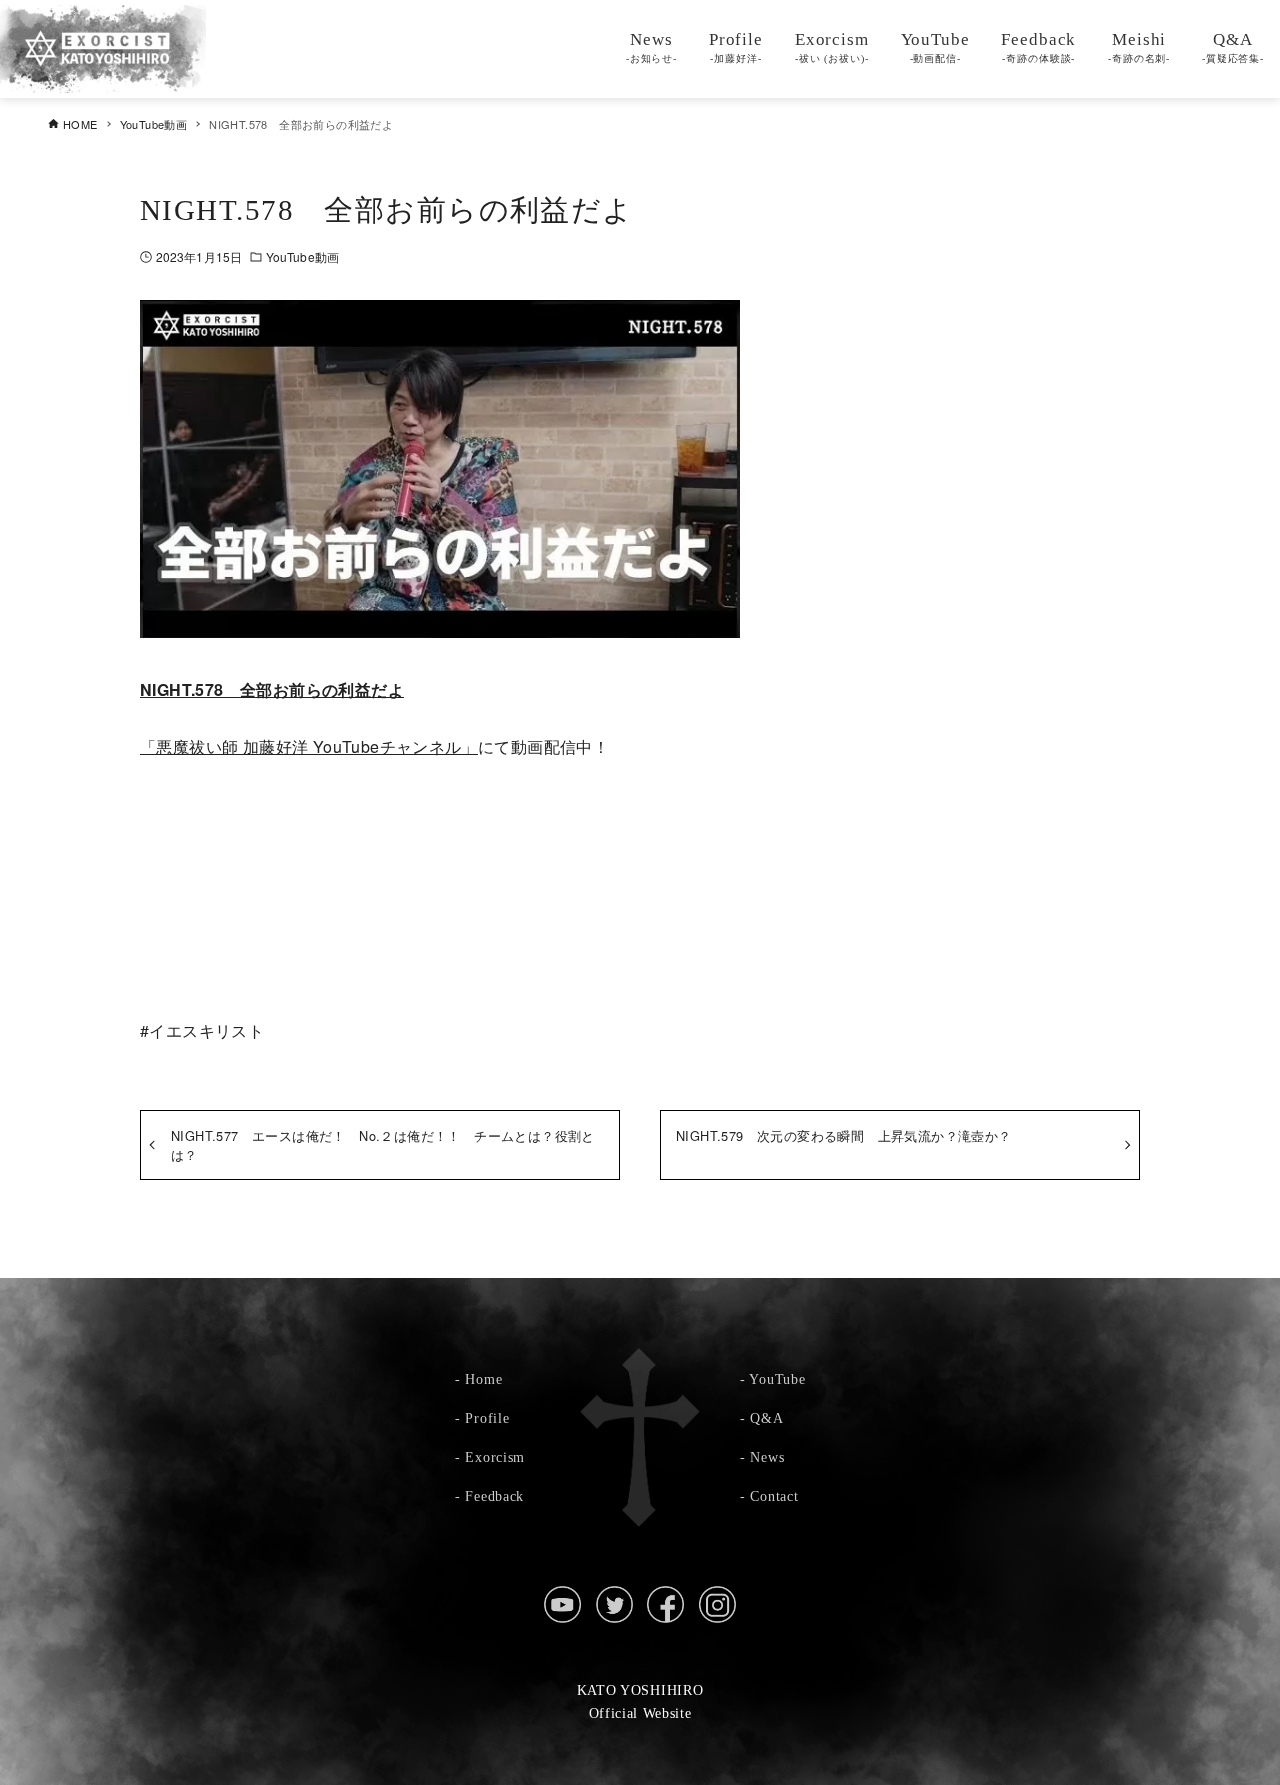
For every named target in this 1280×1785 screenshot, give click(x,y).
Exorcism (495, 1457)
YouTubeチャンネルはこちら (640, 847)
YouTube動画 (302, 256)
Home (483, 1379)
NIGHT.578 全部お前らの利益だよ (272, 689)
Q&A (766, 1418)
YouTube (777, 1379)
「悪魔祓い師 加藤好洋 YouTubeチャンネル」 (309, 746)
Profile (487, 1418)
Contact (774, 1496)
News (767, 1457)
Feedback (494, 1496)
